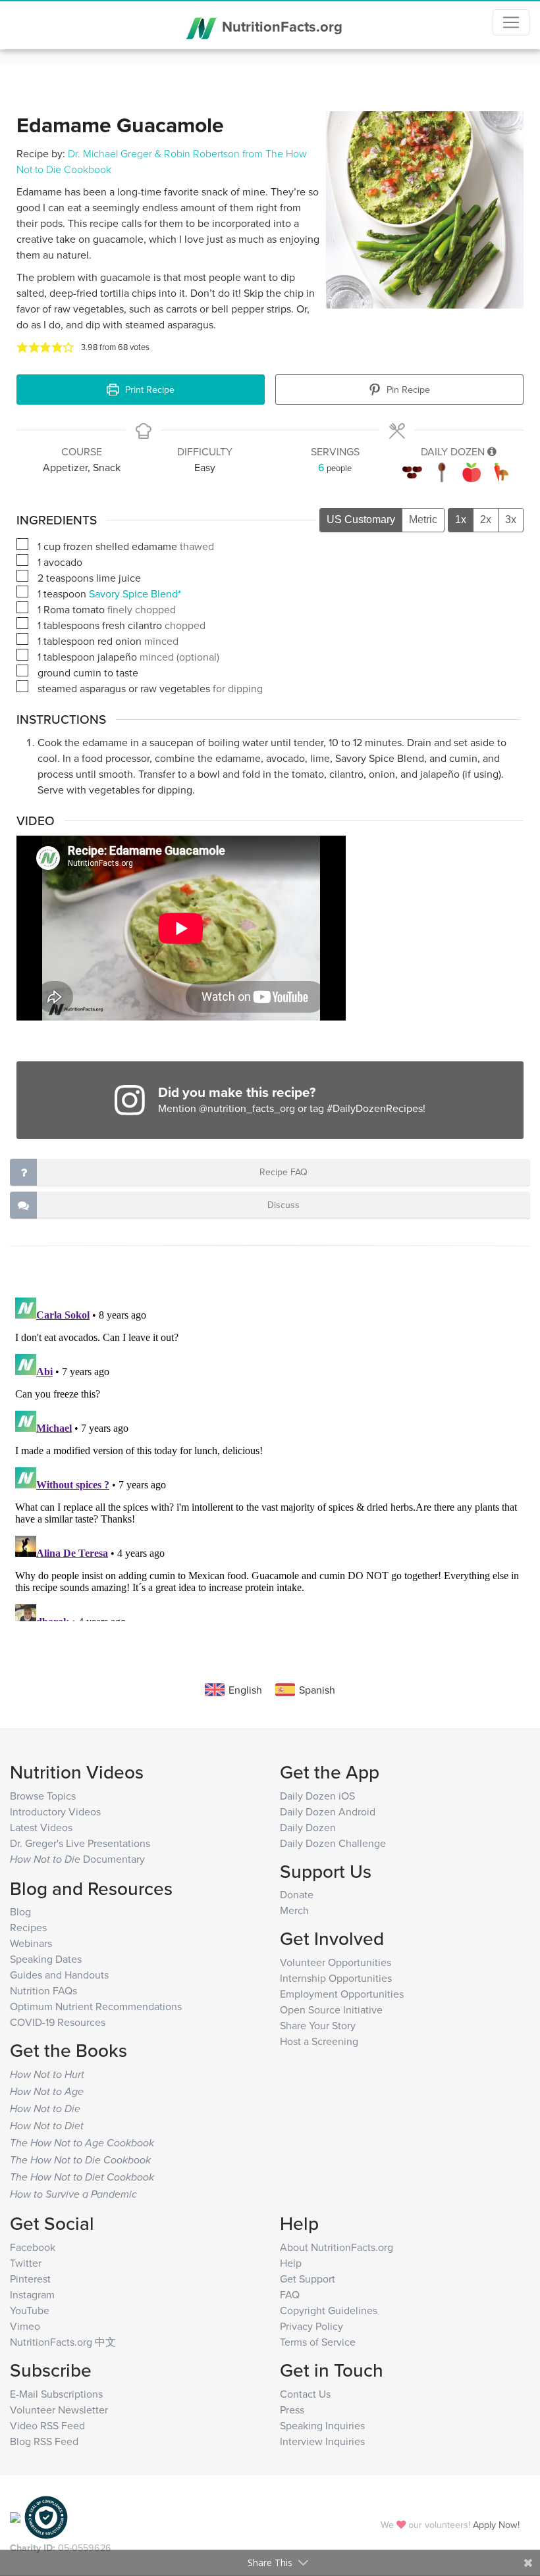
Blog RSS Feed (44, 2441)
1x (461, 519)
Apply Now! (496, 2524)
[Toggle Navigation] (511, 22)
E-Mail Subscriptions (56, 2394)
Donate (297, 1894)
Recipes (28, 1927)
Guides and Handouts (59, 1975)
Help (291, 2263)
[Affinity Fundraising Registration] (46, 2516)
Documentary (77, 1859)
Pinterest (30, 2279)
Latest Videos (41, 1827)
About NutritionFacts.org (337, 2247)
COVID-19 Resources (58, 2022)
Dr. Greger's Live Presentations (80, 1843)
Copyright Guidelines (329, 2310)
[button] (22, 347)
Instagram (32, 2294)
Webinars (31, 1943)
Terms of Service (318, 2342)
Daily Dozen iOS (317, 1796)
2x (486, 519)
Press (292, 2410)
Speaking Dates (46, 1959)
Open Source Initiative (331, 2009)
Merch (294, 1910)
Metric (423, 519)
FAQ (290, 2294)
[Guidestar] (15, 2516)
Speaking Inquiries (322, 2425)
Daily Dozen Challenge (333, 1843)
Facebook (33, 2247)
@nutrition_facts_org (247, 1108)
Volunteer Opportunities (336, 1962)
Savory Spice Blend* (135, 593)
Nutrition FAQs (43, 1990)
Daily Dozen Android (328, 1811)
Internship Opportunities (336, 1978)
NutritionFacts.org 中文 (63, 2342)
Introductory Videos (55, 1811)
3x (511, 519)
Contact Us (305, 2394)
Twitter (26, 2263)
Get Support (308, 2279)
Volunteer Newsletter (59, 2410)
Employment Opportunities (342, 1994)
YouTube (30, 2310)
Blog (20, 1911)
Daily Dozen (308, 1827)
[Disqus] (270, 1457)
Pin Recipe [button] (407, 389)
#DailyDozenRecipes (375, 1108)
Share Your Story (318, 2025)
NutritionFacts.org (280, 26)
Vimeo (25, 2326)
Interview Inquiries (322, 2441)
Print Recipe (148, 389)
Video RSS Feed (47, 2425)
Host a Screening (319, 2041)
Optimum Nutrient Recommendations (96, 2006)
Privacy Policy (311, 2326)
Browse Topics (43, 1796)
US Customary (361, 519)
